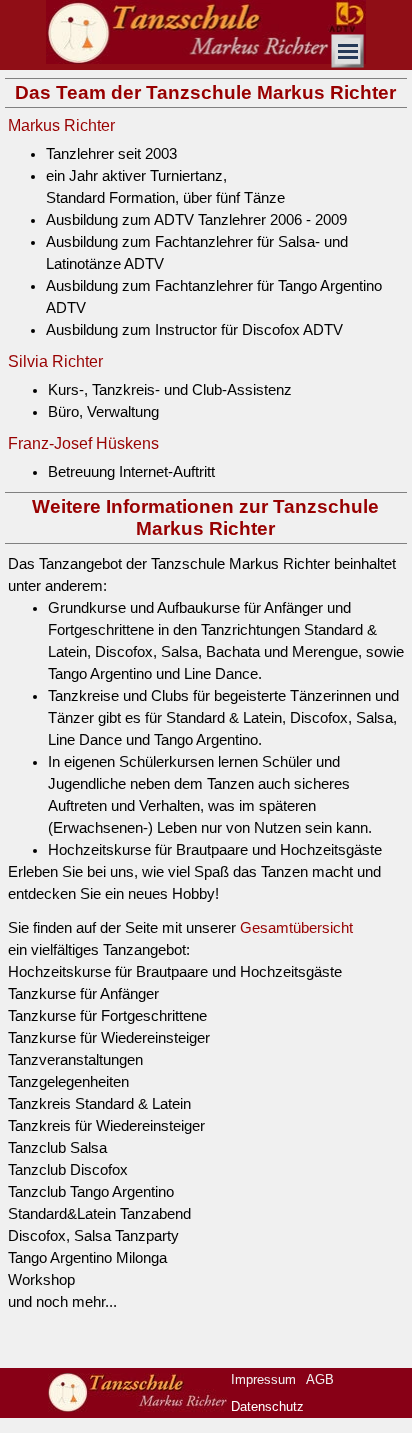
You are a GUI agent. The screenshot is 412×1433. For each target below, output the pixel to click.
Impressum (263, 1379)
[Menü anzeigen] (348, 51)
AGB (320, 1379)
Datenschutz (267, 1406)
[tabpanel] (206, 242)
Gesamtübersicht (296, 928)
